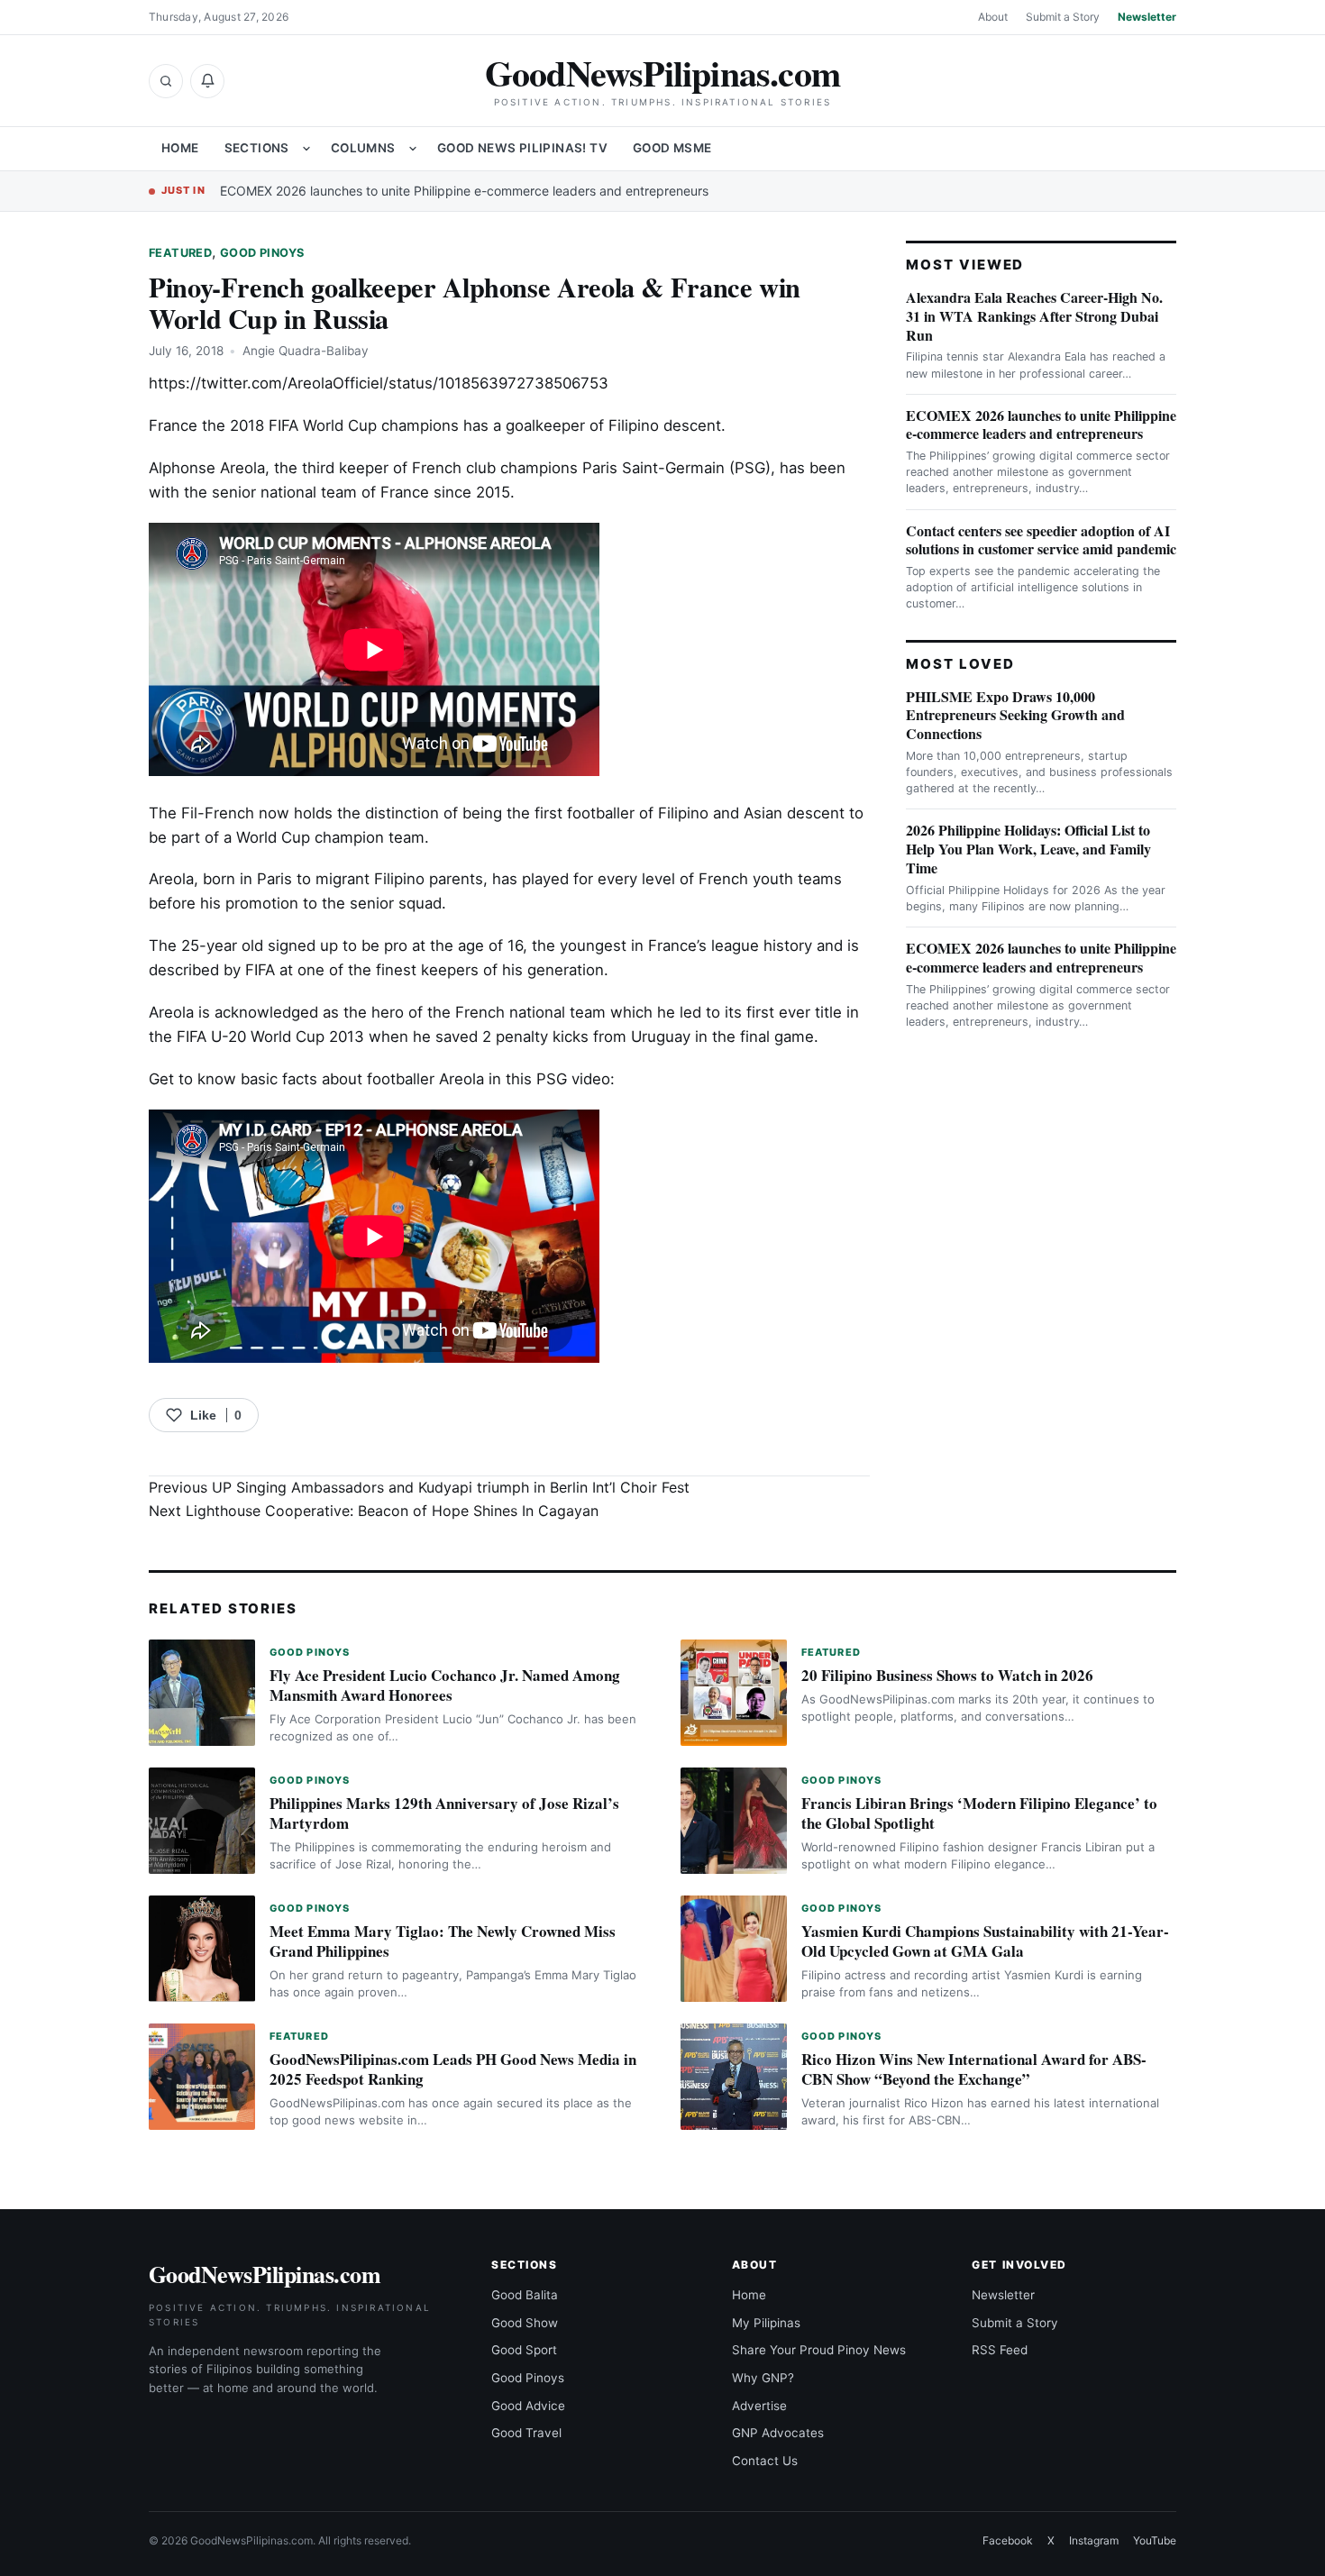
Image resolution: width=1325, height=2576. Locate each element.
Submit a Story (1063, 17)
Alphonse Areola (207, 468)
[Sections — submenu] (306, 149)
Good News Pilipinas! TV (522, 148)
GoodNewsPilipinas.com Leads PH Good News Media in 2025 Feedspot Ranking (453, 2069)
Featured (180, 253)
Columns (363, 148)
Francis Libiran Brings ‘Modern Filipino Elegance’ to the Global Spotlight (979, 1813)
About (993, 17)
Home (180, 148)
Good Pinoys (262, 253)
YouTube (1155, 2540)
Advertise (759, 2406)
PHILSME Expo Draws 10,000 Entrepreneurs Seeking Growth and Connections (1015, 715)
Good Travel (526, 2433)
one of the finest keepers (388, 970)
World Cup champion (310, 837)
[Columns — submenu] (413, 149)
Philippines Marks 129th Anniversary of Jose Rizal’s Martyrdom (444, 1813)
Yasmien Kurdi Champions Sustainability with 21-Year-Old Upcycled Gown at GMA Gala (985, 1941)
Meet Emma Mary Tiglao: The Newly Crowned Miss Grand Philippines (443, 1941)
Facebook (1008, 2540)
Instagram (1094, 2540)
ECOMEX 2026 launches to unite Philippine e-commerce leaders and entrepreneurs (464, 191)
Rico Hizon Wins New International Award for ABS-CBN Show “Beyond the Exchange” (974, 2069)
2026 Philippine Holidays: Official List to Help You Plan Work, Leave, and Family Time (1028, 849)
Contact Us (765, 2461)
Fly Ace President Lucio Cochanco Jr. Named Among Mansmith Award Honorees (445, 1685)
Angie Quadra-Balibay (306, 351)
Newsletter (1147, 17)
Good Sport (524, 2350)
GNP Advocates (778, 2433)
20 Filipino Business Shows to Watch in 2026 (947, 1675)
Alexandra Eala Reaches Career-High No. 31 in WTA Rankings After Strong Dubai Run (1034, 316)
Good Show (525, 2323)
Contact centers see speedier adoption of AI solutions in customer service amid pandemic (1041, 540)
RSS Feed (1000, 2350)
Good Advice (528, 2406)
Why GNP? (763, 2378)
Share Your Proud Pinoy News (819, 2350)
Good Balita (525, 2295)
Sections (257, 148)
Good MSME (672, 148)
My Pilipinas (766, 2323)
